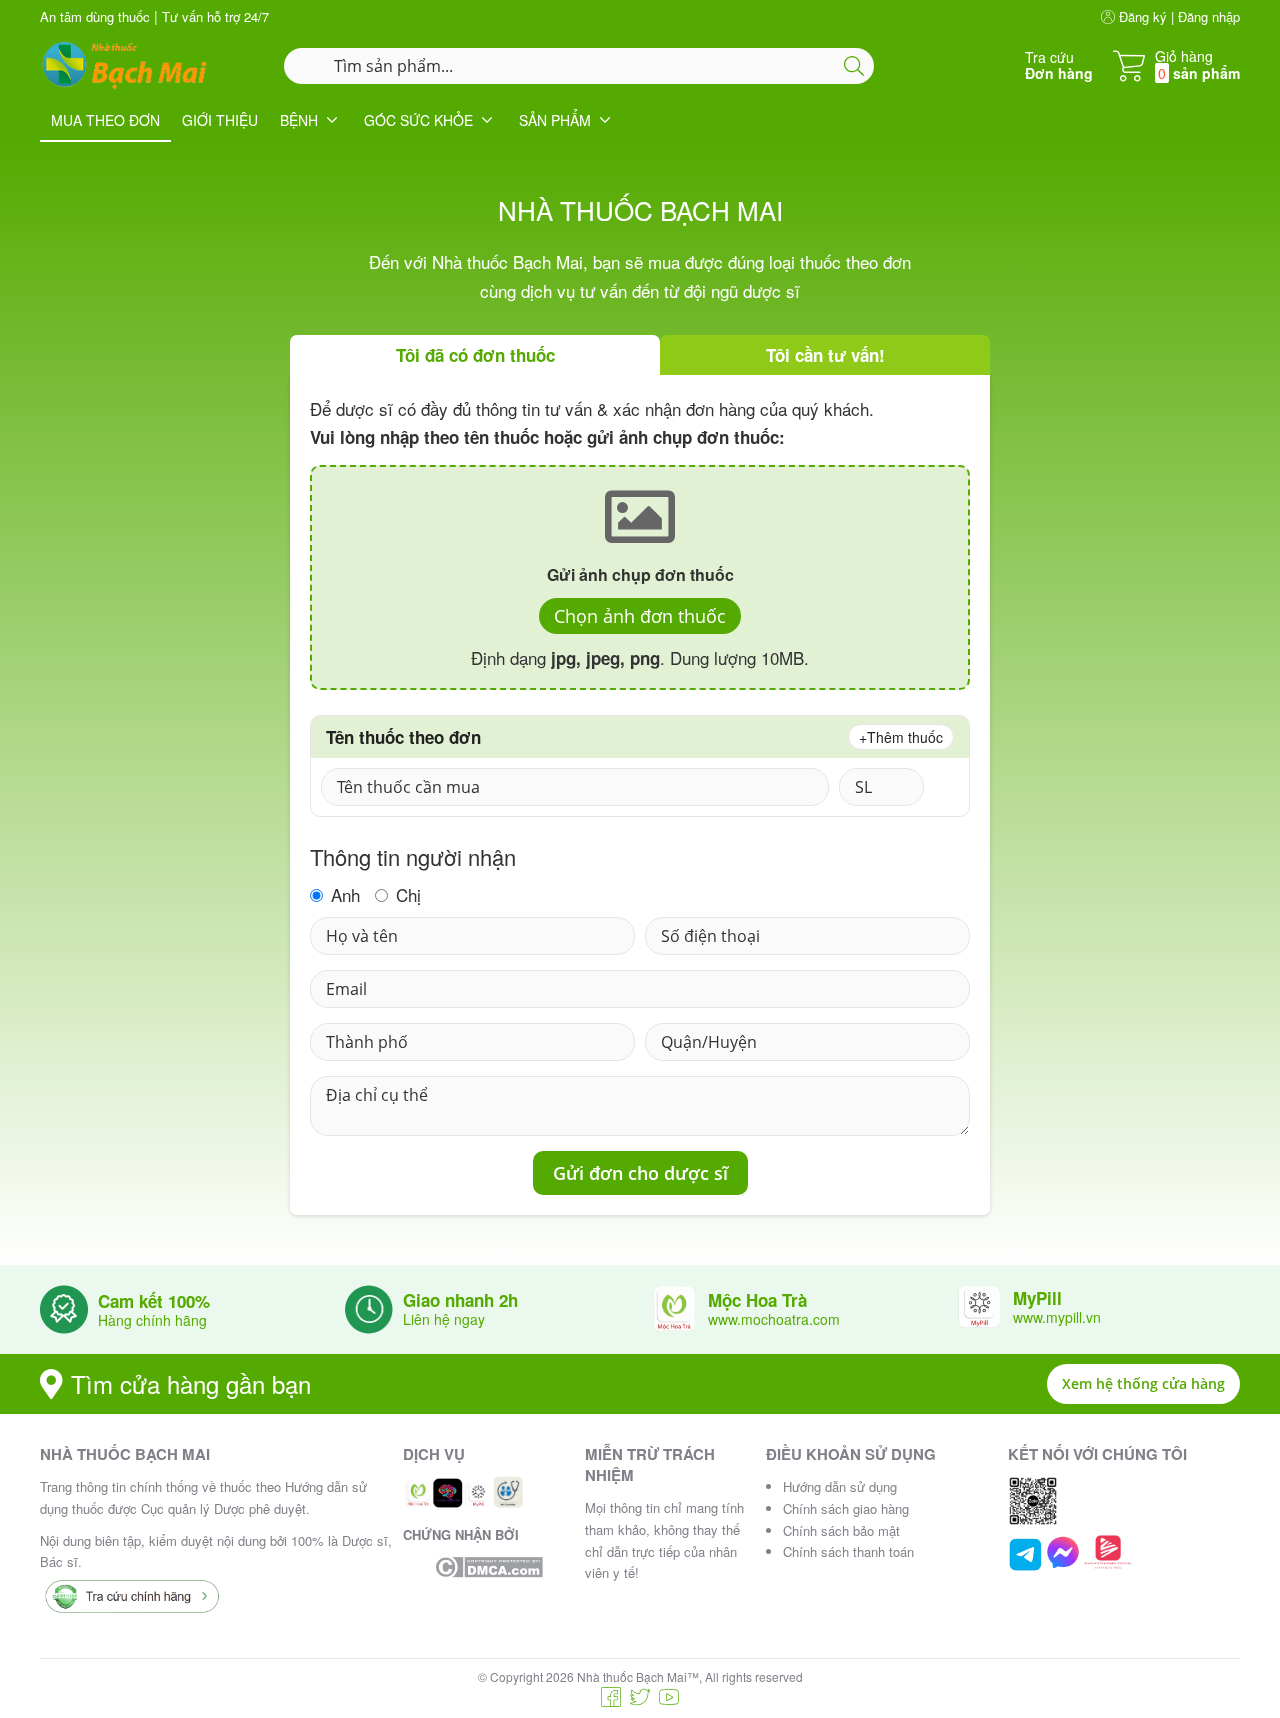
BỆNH (299, 120)
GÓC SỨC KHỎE (418, 120)
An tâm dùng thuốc (95, 16)
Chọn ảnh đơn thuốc (640, 616)
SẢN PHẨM (555, 120)
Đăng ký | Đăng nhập (1177, 16)
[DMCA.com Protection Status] (489, 1567)
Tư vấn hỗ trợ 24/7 (215, 16)
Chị (406, 895)
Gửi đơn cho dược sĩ (640, 1173)
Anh (343, 895)
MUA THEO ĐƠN (105, 120)
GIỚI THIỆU (220, 120)
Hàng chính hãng (152, 1320)
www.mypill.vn (1057, 1317)
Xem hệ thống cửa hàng (1143, 1383)
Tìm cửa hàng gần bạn (191, 1383)
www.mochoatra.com (774, 1319)
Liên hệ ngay (444, 1319)
